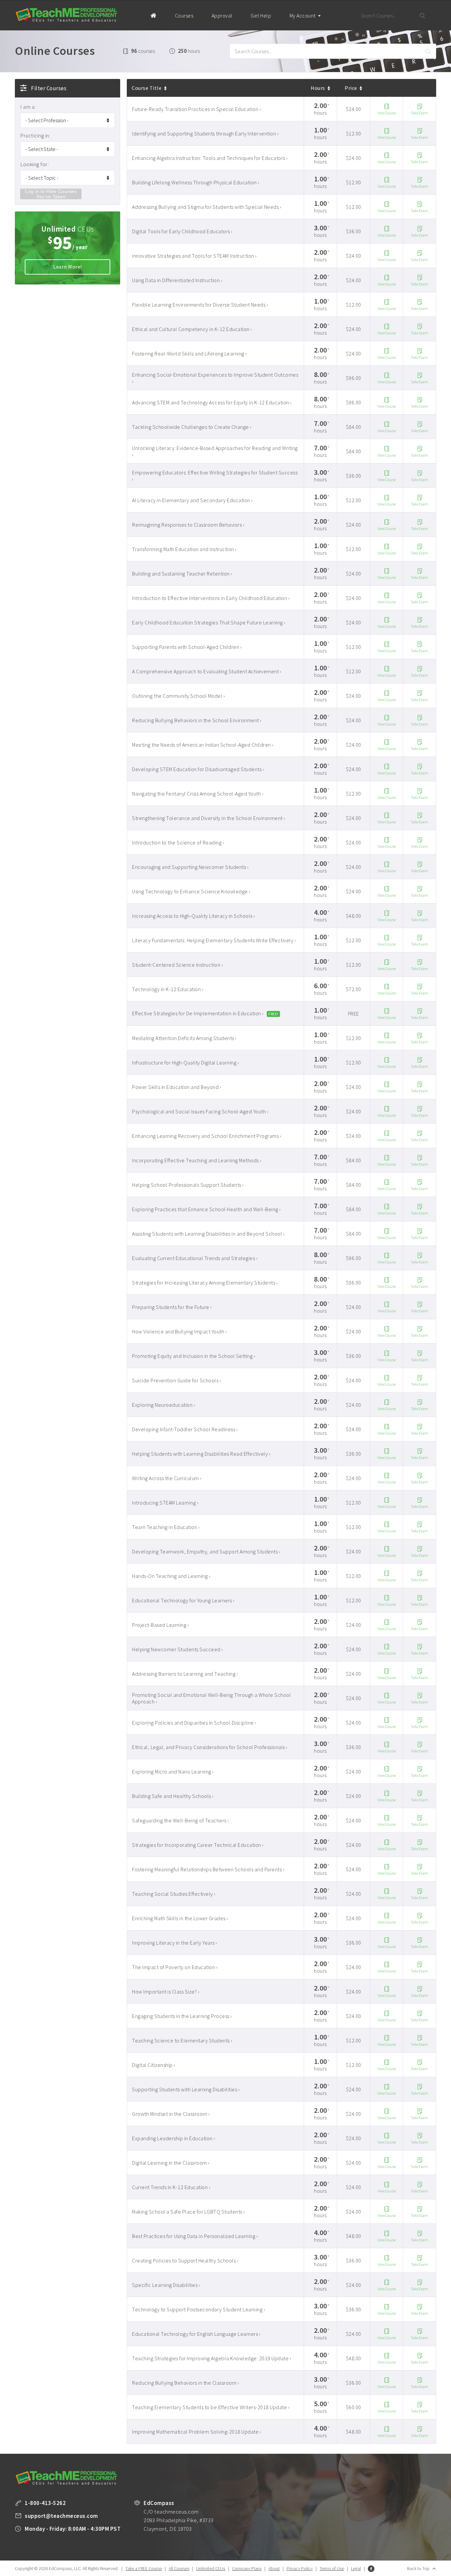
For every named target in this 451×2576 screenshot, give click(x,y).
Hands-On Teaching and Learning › (171, 1576)
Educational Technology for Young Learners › (183, 1600)
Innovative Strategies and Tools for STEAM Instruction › (194, 256)
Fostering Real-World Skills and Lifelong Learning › (190, 354)
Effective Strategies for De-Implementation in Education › (198, 1013)
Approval (222, 16)
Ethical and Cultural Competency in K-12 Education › (192, 329)
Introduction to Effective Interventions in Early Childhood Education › (211, 598)
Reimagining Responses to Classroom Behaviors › (188, 525)
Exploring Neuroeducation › (164, 1405)
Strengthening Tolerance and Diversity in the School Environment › (209, 818)
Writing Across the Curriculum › (167, 1478)
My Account (303, 16)
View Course (387, 113)
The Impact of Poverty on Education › (175, 1967)
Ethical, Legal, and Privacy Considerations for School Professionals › (210, 1747)
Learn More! (68, 267)
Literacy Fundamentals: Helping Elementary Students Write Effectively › (214, 940)
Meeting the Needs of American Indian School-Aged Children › (203, 745)
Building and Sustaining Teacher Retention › (182, 574)
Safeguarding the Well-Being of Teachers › (181, 1820)
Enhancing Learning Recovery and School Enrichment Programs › (207, 1136)
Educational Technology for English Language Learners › (196, 2334)
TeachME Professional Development (66, 15)
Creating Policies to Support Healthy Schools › (185, 2260)
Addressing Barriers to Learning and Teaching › (185, 1674)
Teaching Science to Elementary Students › (182, 2040)
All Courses (179, 2568)
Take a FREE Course (144, 2568)
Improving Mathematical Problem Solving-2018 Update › (197, 2432)
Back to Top (418, 2568)
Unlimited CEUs (211, 2568)
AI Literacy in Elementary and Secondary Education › (192, 500)
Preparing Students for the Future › (172, 1307)
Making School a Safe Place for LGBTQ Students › (189, 2212)
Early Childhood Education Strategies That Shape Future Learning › (209, 622)
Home (153, 15)
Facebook (371, 2569)
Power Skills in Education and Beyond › (177, 1087)
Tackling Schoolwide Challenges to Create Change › (192, 427)
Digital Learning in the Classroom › (171, 2163)
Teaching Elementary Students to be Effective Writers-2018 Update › (211, 2407)
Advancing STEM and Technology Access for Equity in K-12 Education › (212, 402)
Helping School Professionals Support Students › (188, 1185)
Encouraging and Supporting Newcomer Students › (190, 867)
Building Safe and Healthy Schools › (173, 1796)
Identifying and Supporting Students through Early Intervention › (205, 133)
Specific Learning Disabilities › (166, 2285)
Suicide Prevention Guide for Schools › (176, 1380)
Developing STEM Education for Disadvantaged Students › (198, 769)
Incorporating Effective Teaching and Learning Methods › (197, 1160)
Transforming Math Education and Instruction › (184, 549)
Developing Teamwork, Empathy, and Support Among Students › (206, 1551)
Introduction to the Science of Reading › (178, 842)
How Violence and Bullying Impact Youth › (179, 1331)
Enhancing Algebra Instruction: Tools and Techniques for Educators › (210, 158)
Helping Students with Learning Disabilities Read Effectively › (201, 1454)
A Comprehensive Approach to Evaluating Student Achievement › (207, 671)
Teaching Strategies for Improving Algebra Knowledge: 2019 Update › (212, 2358)
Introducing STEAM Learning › (165, 1503)
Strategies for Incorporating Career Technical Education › (198, 1845)
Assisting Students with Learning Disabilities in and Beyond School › (208, 1234)
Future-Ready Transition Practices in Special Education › (196, 109)
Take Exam (419, 113)
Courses (184, 16)
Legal (356, 2568)
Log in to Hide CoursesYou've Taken (51, 194)
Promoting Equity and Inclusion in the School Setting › (194, 1356)
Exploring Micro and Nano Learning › (173, 1772)
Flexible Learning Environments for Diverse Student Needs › (200, 305)
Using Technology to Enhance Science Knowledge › (191, 891)
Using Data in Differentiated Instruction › (177, 280)
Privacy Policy (300, 2568)
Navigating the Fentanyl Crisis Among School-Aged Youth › (198, 794)
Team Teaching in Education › (166, 1527)
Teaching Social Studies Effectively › (174, 1894)
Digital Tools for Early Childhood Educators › (182, 231)
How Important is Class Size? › (166, 1992)
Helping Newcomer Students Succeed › (178, 1649)
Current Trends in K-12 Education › (171, 2187)
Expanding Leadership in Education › (174, 2138)
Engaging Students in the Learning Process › (182, 2016)
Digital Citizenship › (154, 2065)
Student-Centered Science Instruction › (177, 965)
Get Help (261, 16)
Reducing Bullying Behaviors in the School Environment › (197, 720)
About (274, 2568)
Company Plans (247, 2568)
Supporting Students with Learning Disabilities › (186, 2089)
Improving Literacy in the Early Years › (175, 1943)
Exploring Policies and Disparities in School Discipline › (194, 1723)
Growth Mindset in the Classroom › (171, 2114)
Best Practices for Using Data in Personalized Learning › (195, 2236)
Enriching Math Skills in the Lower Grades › (180, 1918)
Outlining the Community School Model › (178, 696)
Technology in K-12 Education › (168, 989)
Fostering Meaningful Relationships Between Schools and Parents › (208, 1869)
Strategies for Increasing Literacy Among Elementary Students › (205, 1283)
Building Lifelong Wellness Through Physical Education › (196, 182)
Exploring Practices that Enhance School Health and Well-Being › (207, 1209)
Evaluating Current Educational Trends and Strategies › (195, 1258)
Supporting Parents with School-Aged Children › (187, 647)
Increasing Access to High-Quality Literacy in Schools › (194, 916)
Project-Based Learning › (160, 1625)
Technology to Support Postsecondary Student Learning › (199, 2309)
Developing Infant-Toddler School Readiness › (185, 1429)
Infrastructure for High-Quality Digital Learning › (186, 1063)
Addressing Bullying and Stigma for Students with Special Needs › (207, 207)
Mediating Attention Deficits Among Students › (184, 1038)
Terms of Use (332, 2568)
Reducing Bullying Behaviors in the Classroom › (186, 2383)
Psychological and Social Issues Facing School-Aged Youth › (200, 1111)
